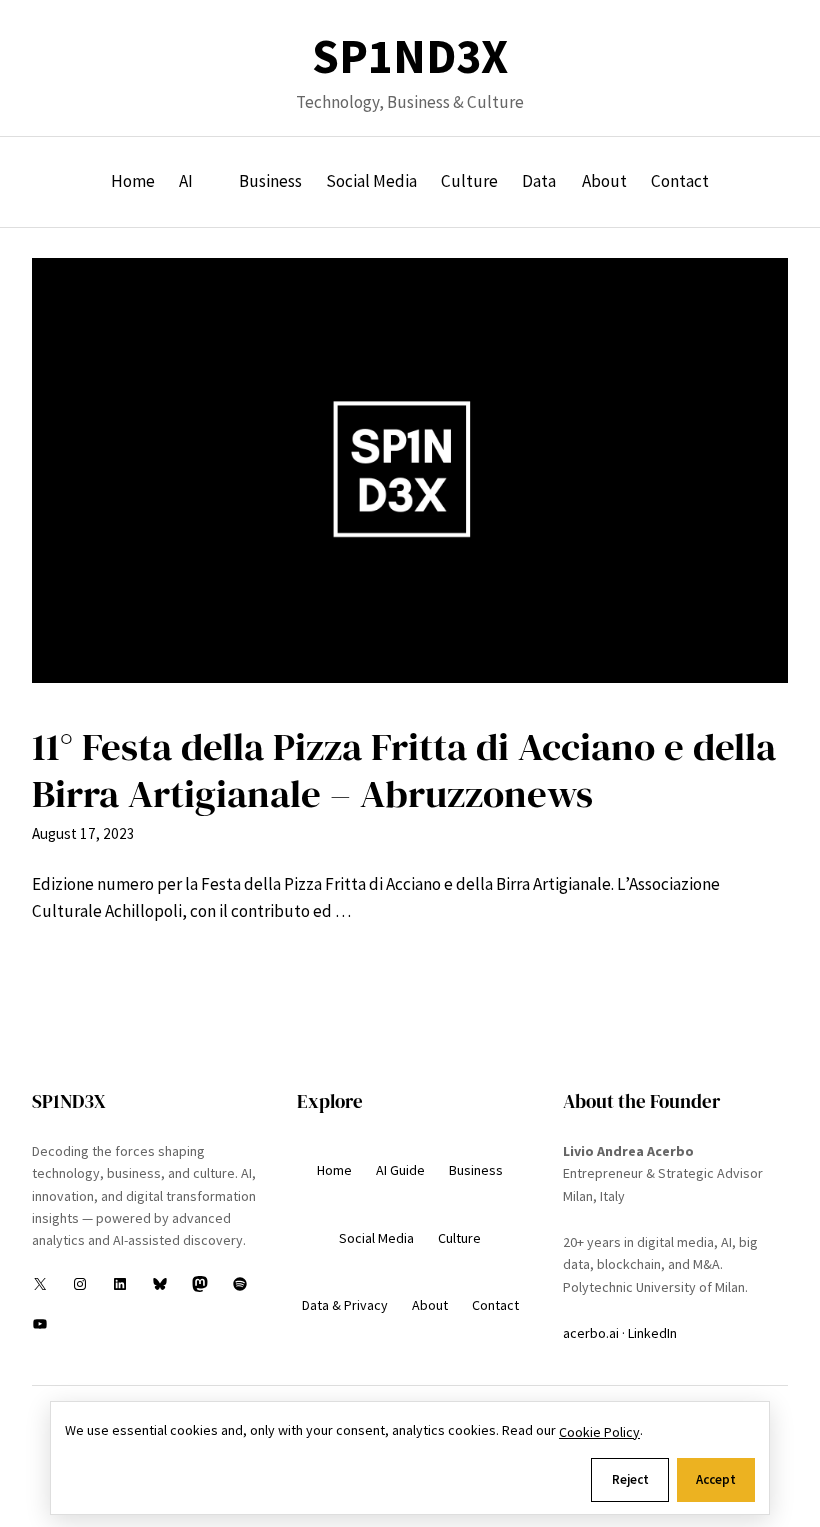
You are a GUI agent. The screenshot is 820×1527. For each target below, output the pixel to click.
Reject (630, 1479)
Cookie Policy (599, 1432)
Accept (716, 1479)
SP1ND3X (410, 56)
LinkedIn (652, 1333)
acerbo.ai (591, 1333)
